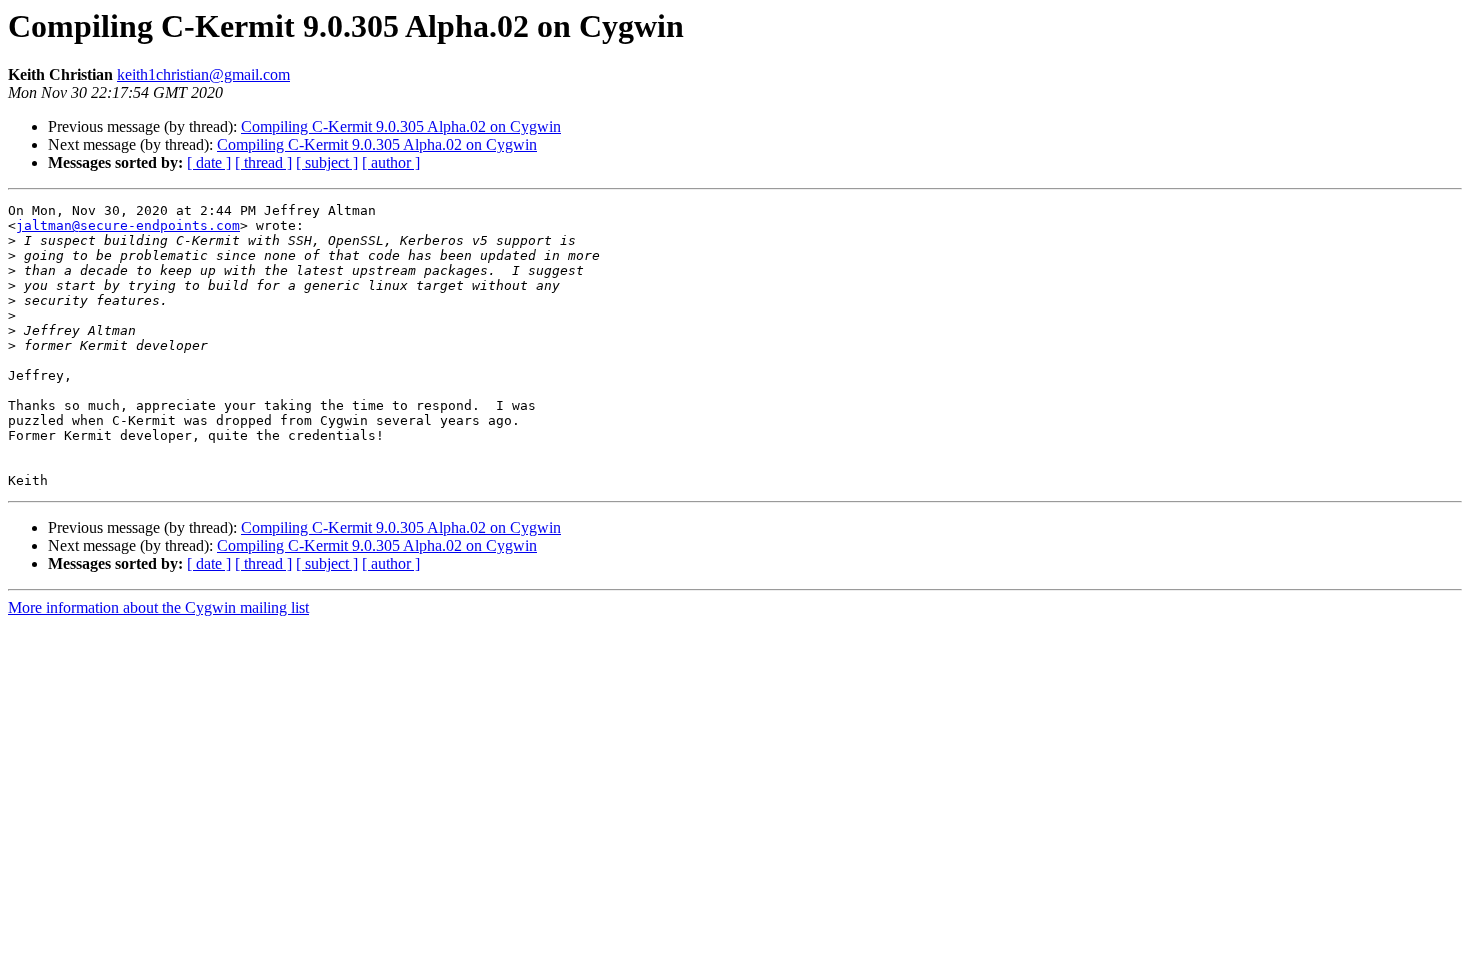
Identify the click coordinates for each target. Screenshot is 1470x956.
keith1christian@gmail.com (203, 74)
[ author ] (391, 162)
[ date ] (209, 162)
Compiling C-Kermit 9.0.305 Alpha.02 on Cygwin (401, 126)
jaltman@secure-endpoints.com (128, 225)
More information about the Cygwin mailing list (158, 607)
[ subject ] (327, 162)
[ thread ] (263, 162)
